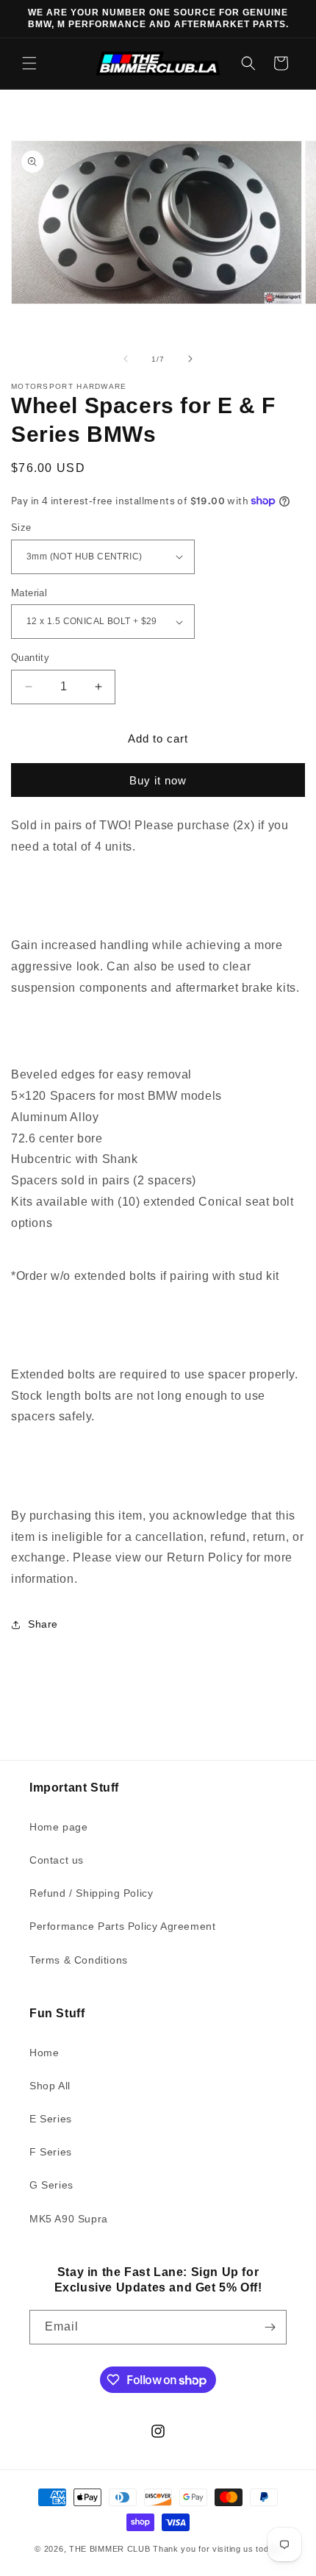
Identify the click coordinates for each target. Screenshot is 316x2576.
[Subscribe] (270, 2327)
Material (29, 593)
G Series (51, 2185)
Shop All (50, 2086)
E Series (51, 2119)
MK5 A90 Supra (69, 2219)
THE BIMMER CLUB (110, 2549)
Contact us (57, 1860)
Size (21, 527)
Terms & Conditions (79, 1960)
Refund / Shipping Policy (91, 1893)
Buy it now (158, 780)
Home (44, 2053)
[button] (29, 63)
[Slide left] (126, 359)
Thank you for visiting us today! (217, 2549)
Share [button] (43, 1624)
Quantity (30, 658)
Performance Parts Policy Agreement (122, 1926)
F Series (51, 2152)
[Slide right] (190, 359)
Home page (58, 1827)
